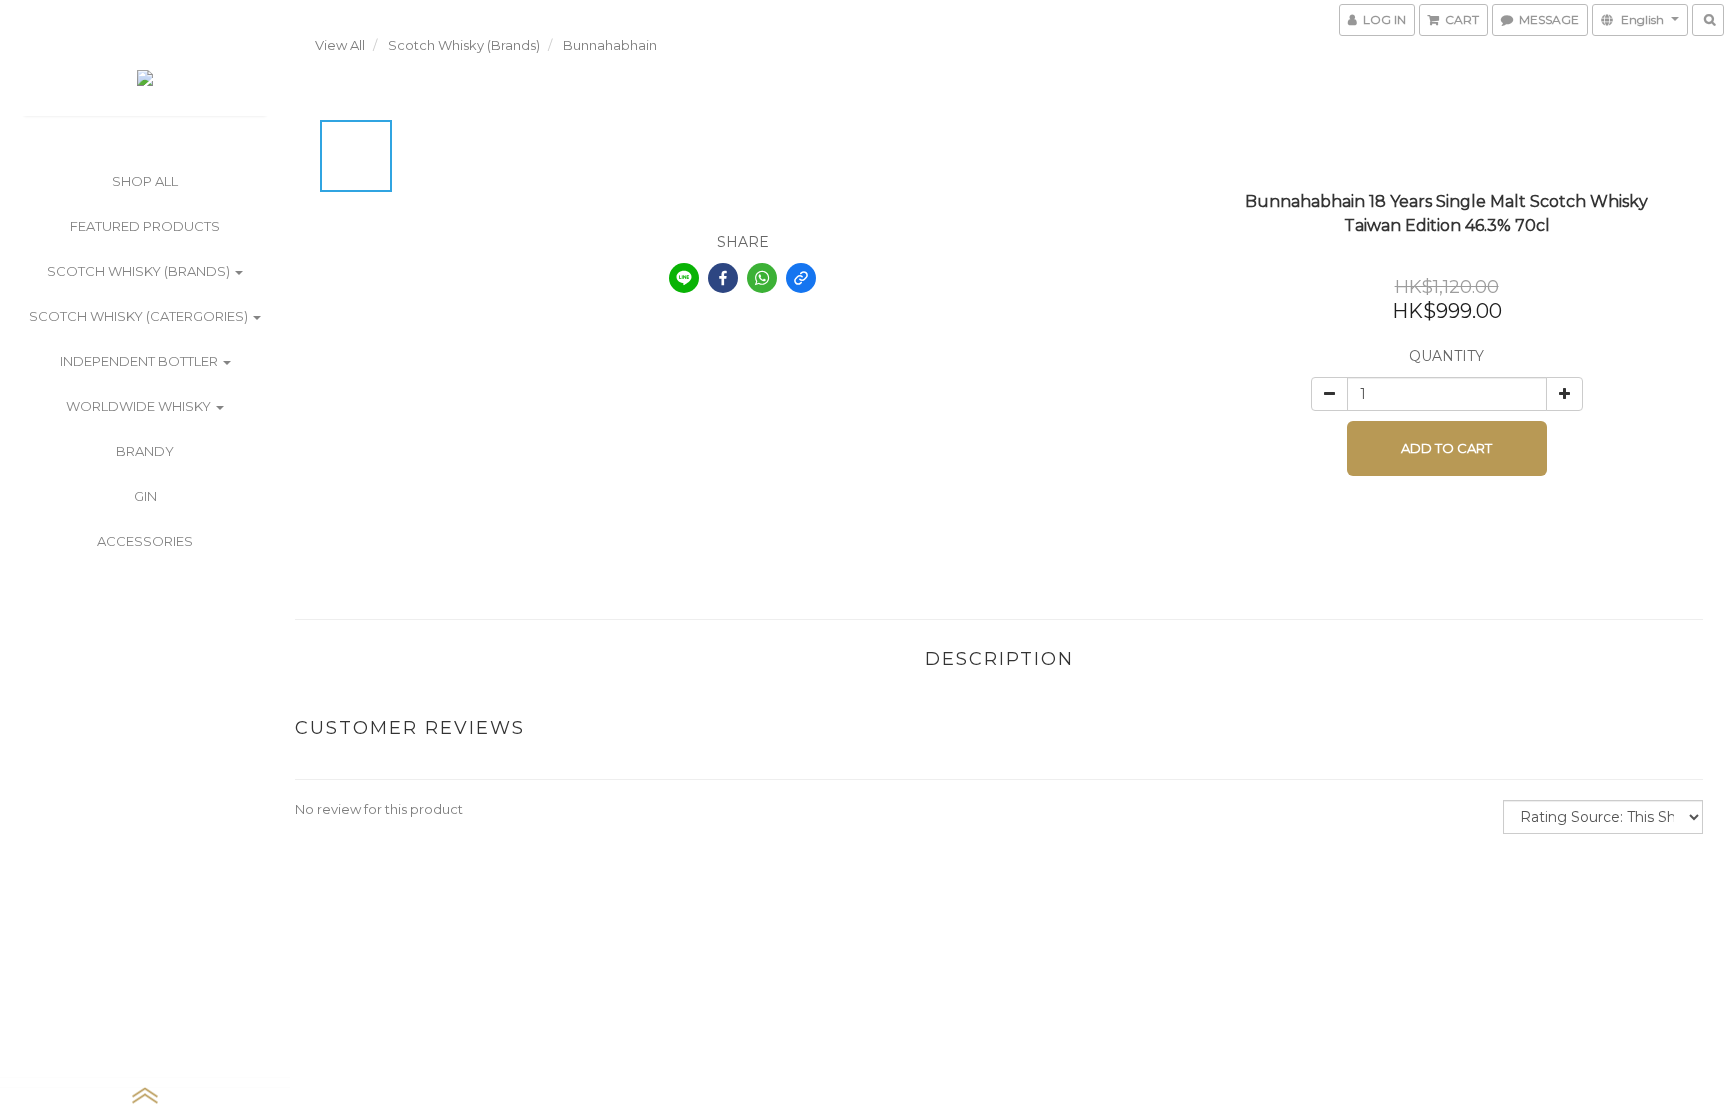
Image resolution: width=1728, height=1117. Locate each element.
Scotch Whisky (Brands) (140, 271)
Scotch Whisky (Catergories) (140, 316)
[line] (684, 278)
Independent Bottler (140, 361)
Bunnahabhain (610, 45)
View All (340, 45)
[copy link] (801, 278)
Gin (145, 496)
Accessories (145, 541)
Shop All (145, 181)
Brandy (145, 451)
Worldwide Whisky (140, 406)
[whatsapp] (762, 278)
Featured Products (145, 226)
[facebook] (723, 278)
